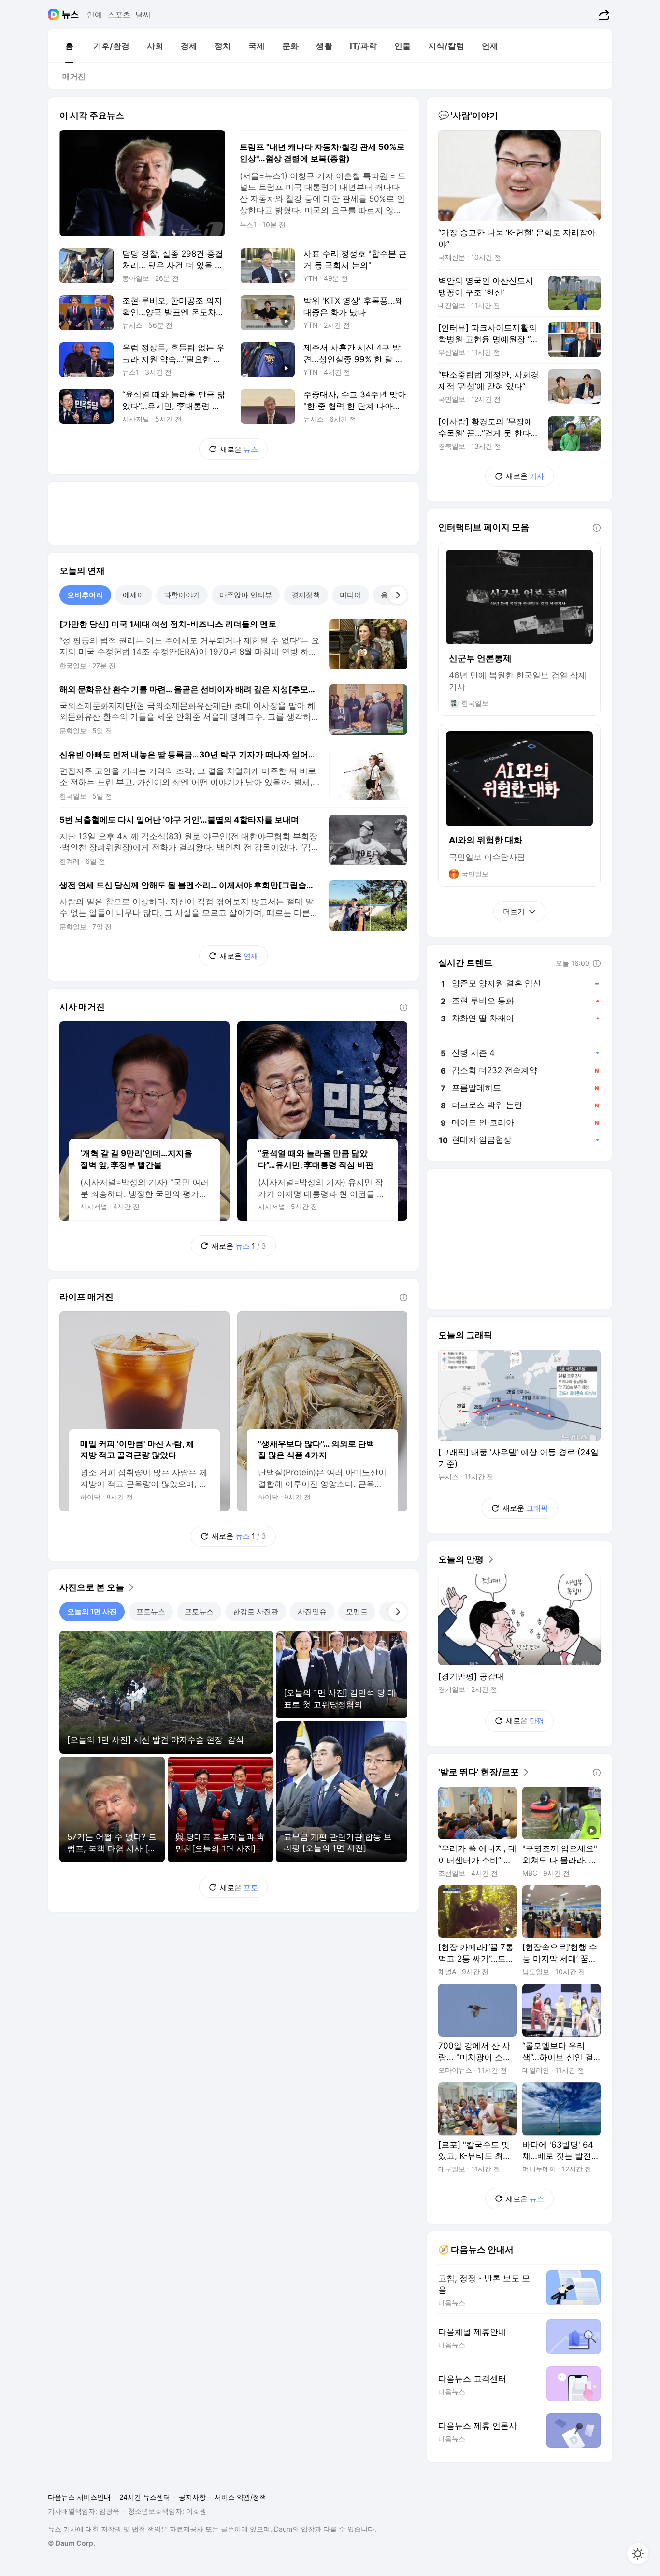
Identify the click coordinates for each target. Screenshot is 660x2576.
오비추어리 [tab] (85, 595)
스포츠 (119, 15)
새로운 (239, 449)
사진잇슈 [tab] (312, 1611)
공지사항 (192, 2497)
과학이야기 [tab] (182, 595)
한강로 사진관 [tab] (256, 1611)
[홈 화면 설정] (638, 2554)
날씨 (143, 15)
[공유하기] (603, 15)
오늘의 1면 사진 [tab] (92, 1611)
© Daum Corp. (72, 2543)
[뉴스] (70, 15)
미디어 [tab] (351, 595)
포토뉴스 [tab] (151, 1611)
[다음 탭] (398, 595)
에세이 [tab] (134, 595)
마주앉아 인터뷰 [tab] (246, 595)
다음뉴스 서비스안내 (79, 2497)
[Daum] (55, 15)
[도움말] (403, 1007)
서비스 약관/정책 (240, 2497)
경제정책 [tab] (306, 595)
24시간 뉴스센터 (145, 2497)
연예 (95, 15)
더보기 (514, 911)
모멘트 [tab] (357, 1611)
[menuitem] (69, 46)
